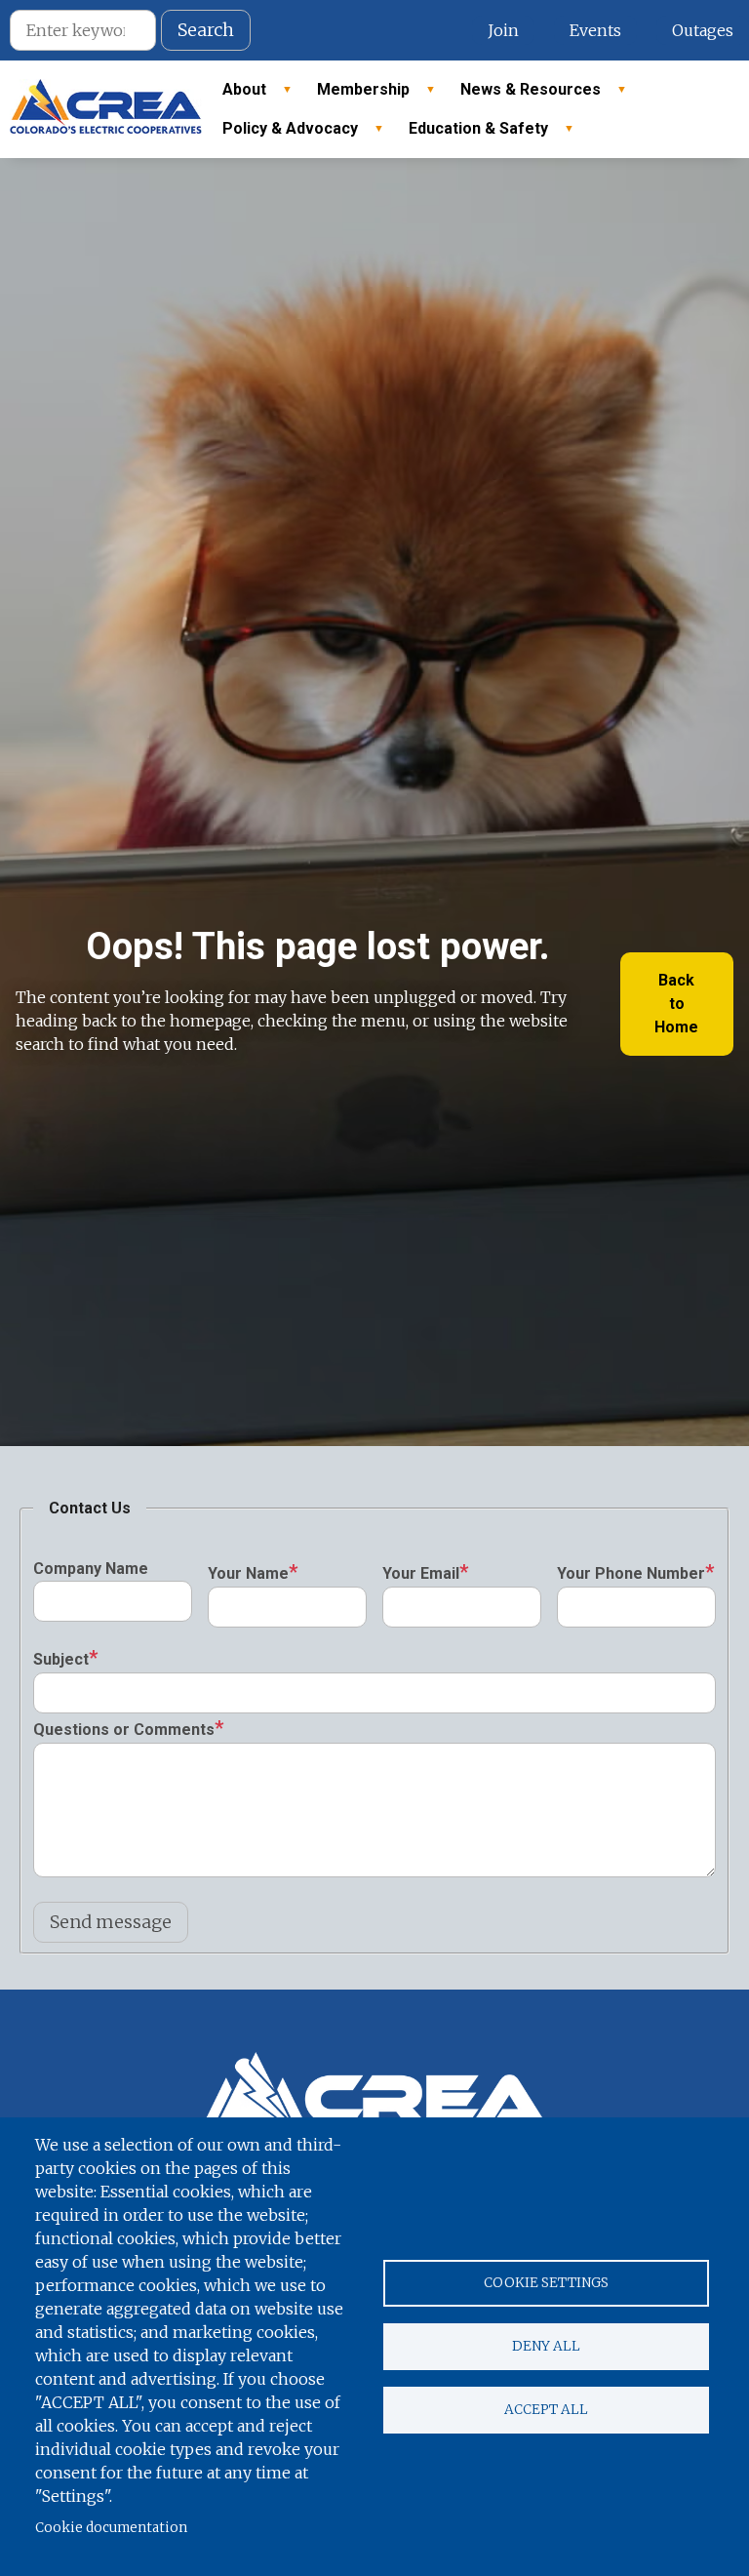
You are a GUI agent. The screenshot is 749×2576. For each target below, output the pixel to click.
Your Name (248, 1573)
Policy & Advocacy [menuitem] (282, 134)
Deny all (546, 2346)
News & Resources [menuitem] (523, 95)
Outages (703, 30)
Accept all (546, 2410)
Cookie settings (546, 2283)
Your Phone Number (631, 1573)
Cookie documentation (111, 2528)
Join (503, 30)
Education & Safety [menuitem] (471, 134)
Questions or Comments (124, 1730)
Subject (61, 1659)
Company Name (91, 1569)
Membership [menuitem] (355, 95)
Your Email (421, 1573)
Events (595, 30)
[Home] (106, 109)
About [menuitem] (237, 95)
